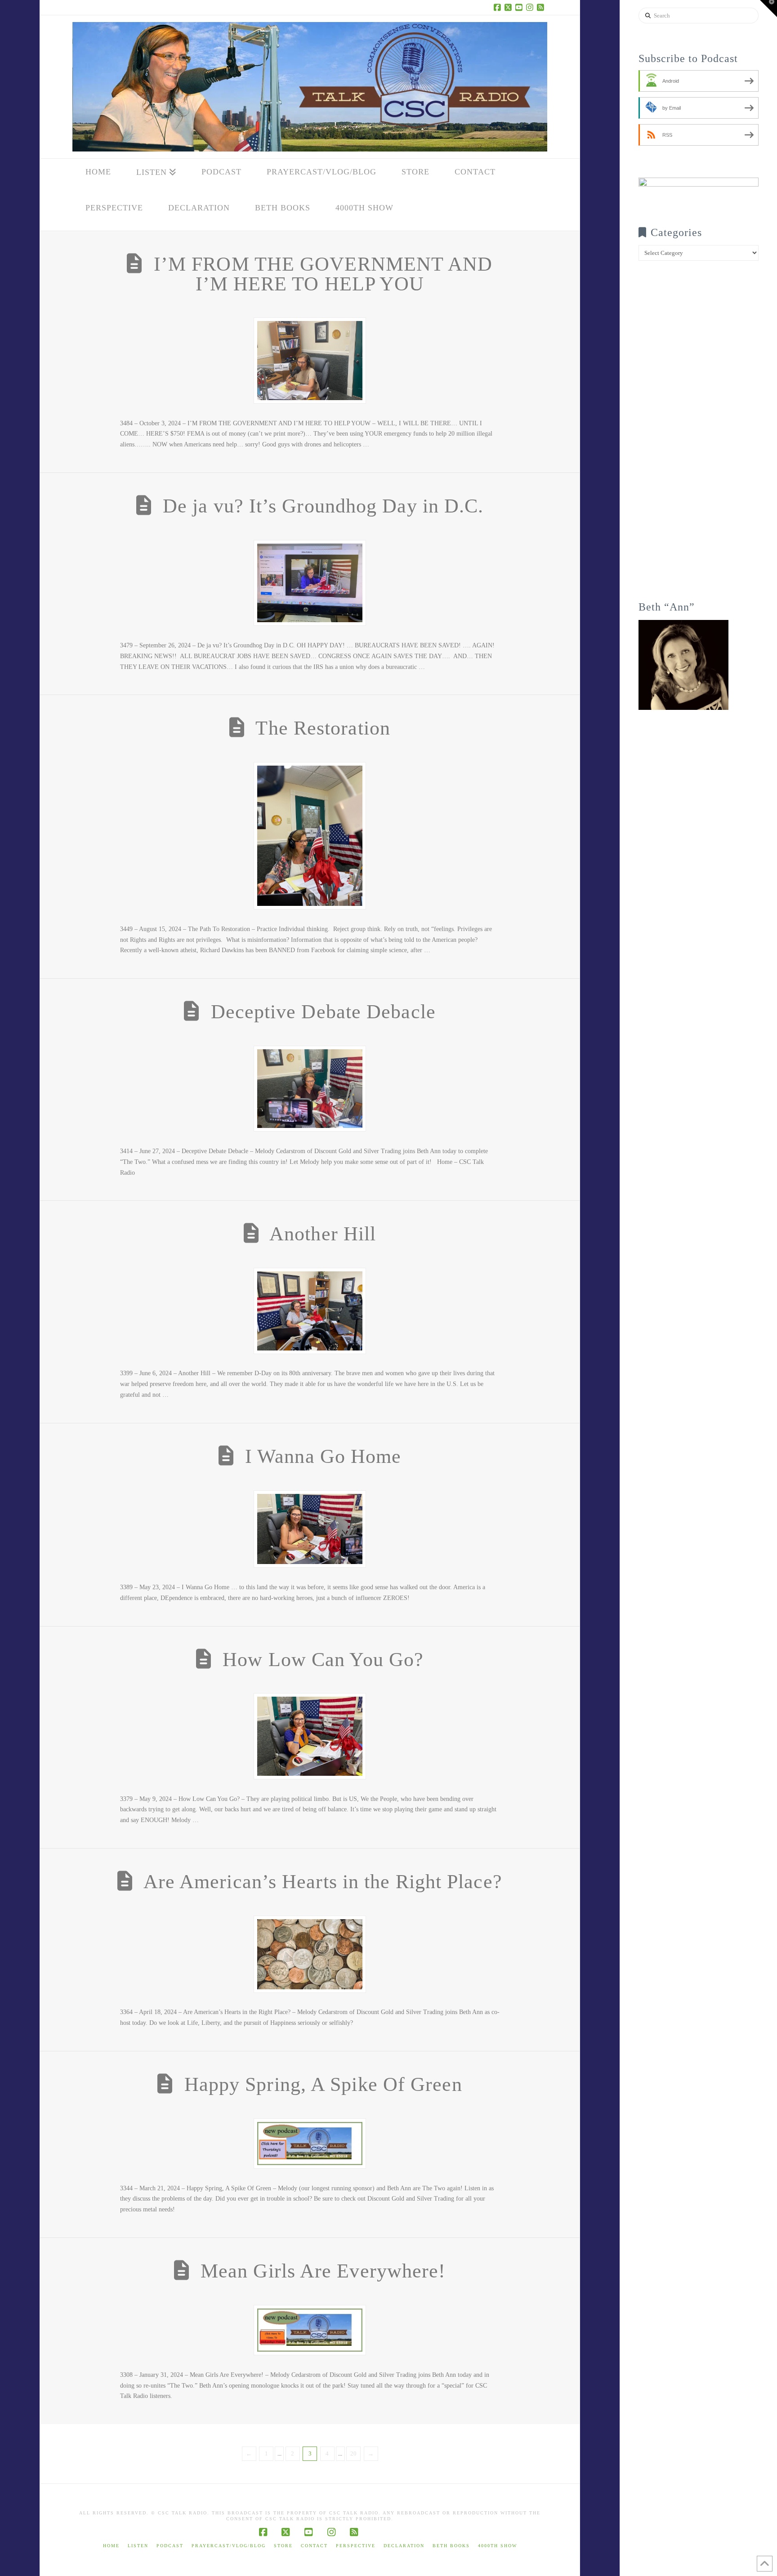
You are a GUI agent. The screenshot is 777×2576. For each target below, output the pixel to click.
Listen (138, 2546)
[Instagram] (531, 7)
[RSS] (542, 7)
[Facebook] (499, 7)
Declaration (404, 2546)
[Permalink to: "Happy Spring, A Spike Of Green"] (310, 2144)
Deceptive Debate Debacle (323, 1012)
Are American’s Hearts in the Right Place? (323, 1882)
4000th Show (498, 2546)
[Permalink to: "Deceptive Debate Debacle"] (310, 1089)
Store (283, 2546)
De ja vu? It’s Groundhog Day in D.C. (323, 506)
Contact (314, 2546)
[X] (509, 7)
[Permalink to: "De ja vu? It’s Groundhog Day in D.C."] (310, 583)
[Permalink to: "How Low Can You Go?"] (310, 1736)
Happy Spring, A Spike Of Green (323, 2084)
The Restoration (323, 728)
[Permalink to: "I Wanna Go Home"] (310, 1529)
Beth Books (451, 2546)
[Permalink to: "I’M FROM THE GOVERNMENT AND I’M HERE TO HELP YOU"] (310, 361)
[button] (768, 9)
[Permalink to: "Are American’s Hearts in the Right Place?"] (310, 1954)
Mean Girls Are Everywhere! (323, 2271)
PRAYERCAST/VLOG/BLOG (229, 2546)
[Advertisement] (699, 437)
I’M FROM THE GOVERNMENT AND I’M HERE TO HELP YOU (323, 274)
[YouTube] (520, 7)
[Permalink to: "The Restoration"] (310, 836)
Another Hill (323, 1234)
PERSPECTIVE (356, 2546)
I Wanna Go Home (323, 1456)
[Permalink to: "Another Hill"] (310, 1311)
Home (111, 2546)
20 (353, 2453)
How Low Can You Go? (323, 1660)
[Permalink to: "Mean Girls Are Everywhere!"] (310, 2330)
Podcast (170, 2546)
